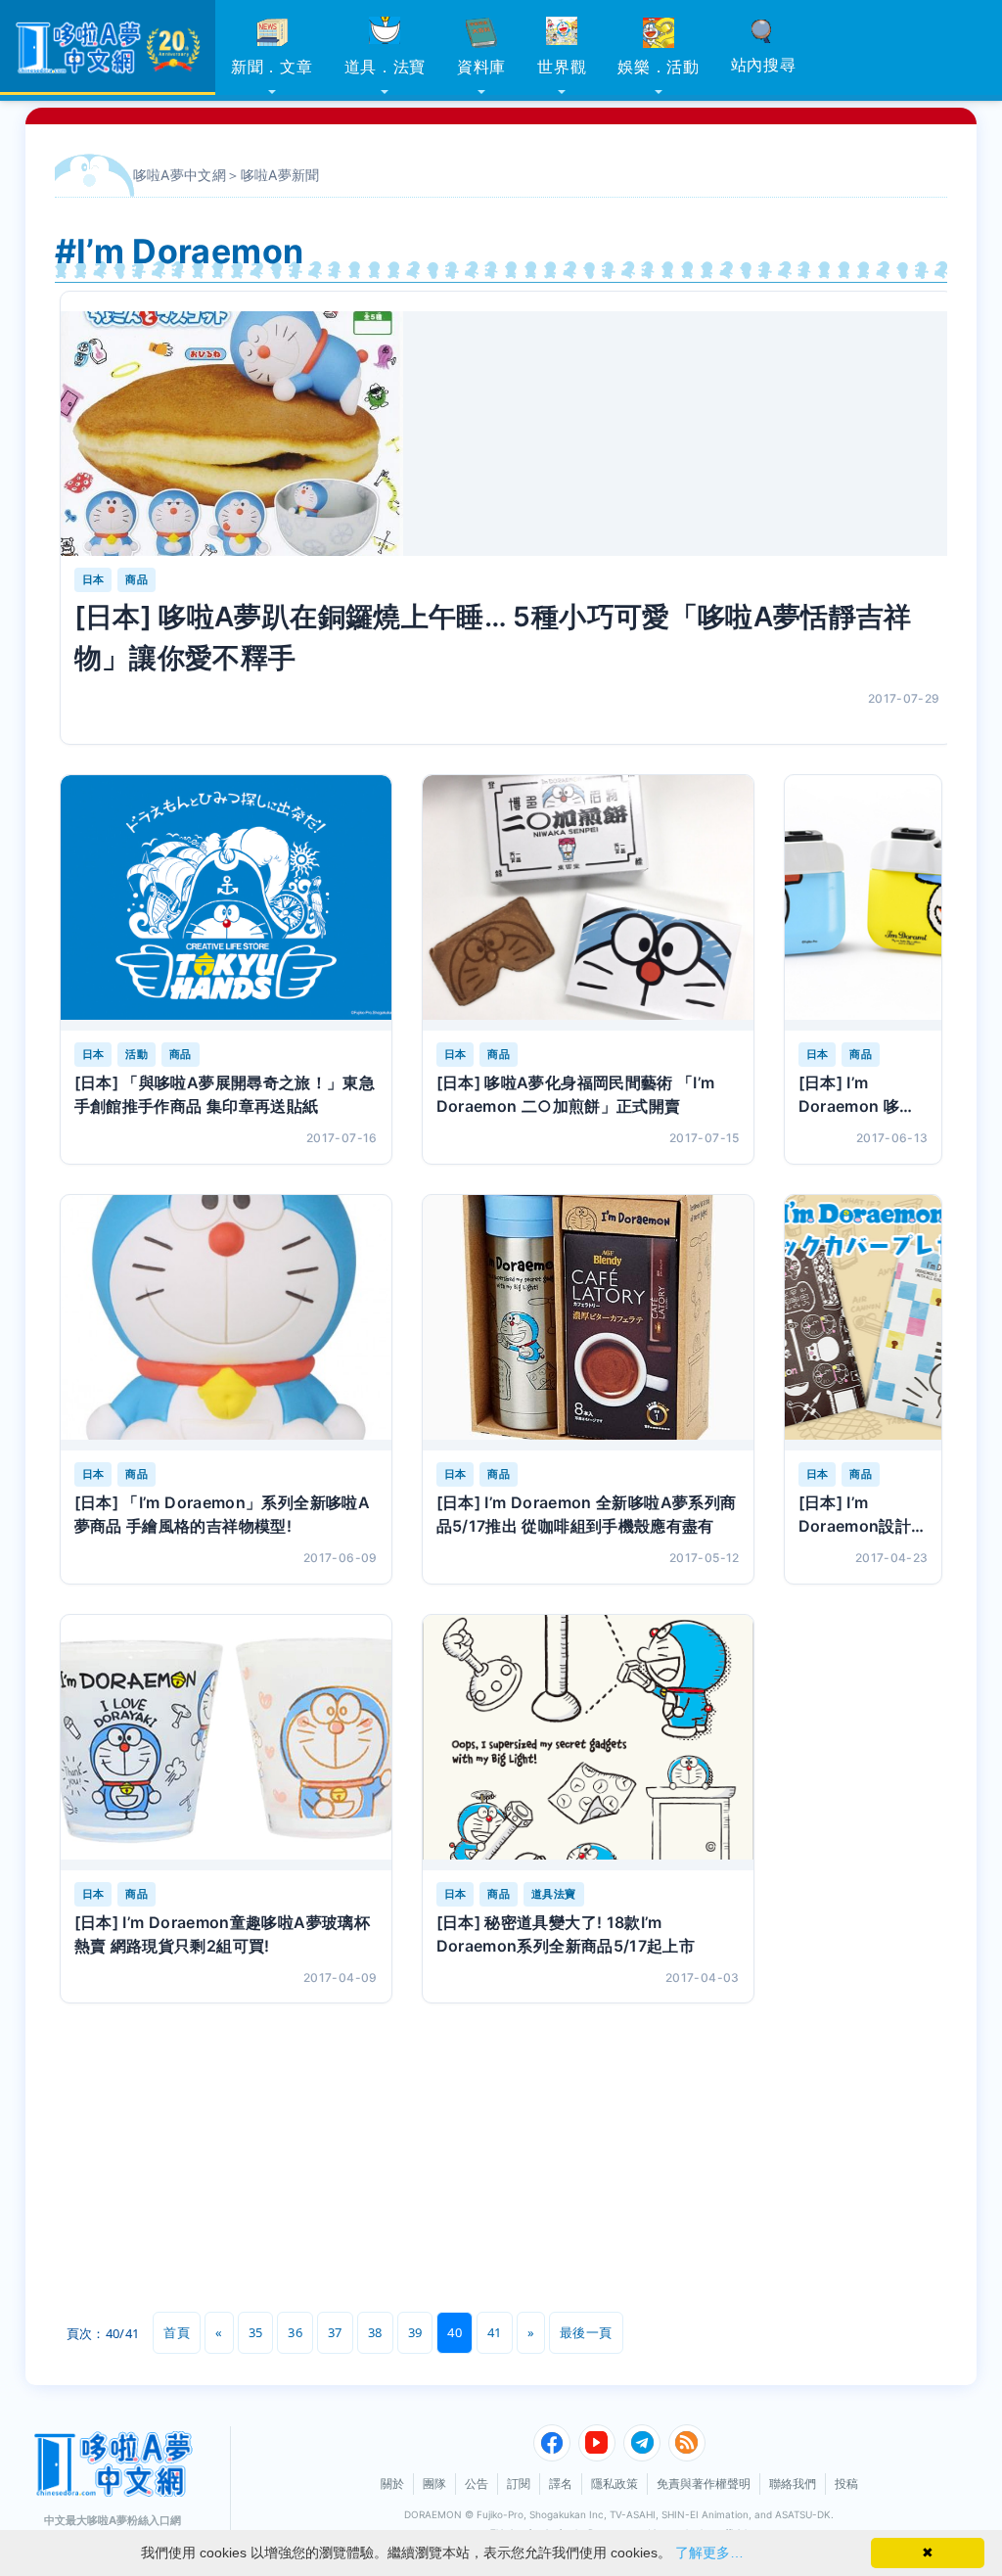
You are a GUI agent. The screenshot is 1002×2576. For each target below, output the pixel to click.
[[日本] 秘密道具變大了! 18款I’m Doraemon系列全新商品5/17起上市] (588, 1743)
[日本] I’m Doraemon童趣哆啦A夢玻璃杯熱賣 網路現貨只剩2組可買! (222, 1934)
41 (495, 2332)
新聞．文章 (272, 67)
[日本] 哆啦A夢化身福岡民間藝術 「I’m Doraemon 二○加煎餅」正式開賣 (576, 1094)
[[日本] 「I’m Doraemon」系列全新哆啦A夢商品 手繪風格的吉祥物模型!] (226, 1323)
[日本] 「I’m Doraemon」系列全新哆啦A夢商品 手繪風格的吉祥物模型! (222, 1514)
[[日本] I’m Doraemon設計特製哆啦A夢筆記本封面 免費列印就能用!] (864, 1323)
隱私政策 (615, 2484)
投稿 (846, 2484)
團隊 (434, 2484)
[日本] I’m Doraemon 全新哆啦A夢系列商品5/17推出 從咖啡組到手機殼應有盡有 (587, 1514)
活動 (137, 1054)
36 (295, 2332)
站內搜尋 (764, 65)
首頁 (177, 2332)
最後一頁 (586, 2332)
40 (455, 2332)
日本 (93, 579)
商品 (137, 579)
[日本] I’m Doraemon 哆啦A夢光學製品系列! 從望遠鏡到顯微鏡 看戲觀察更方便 (863, 1095)
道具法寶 (553, 1894)
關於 (392, 2484)
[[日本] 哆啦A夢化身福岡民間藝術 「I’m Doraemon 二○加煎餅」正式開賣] (588, 903)
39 (415, 2332)
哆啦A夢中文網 (180, 175)
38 (375, 2332)
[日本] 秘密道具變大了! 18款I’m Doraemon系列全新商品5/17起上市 (566, 1934)
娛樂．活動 (659, 67)
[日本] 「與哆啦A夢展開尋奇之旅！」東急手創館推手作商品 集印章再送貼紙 (225, 1094)
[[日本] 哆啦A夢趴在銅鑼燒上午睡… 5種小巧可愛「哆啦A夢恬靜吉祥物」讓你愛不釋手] (507, 434)
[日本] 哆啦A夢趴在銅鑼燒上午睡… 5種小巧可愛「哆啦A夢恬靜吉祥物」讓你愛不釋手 (493, 637)
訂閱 (519, 2484)
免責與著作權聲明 (704, 2484)
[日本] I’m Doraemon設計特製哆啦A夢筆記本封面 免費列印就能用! (863, 1515)
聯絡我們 (793, 2484)
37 (335, 2332)
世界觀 (562, 67)
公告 (477, 2484)
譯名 (561, 2484)
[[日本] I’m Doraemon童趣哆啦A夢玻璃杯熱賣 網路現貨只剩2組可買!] (226, 1743)
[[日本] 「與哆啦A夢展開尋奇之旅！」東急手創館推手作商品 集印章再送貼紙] (226, 903)
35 (256, 2332)
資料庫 (481, 67)
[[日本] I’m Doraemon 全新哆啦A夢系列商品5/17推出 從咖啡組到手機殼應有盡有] (588, 1323)
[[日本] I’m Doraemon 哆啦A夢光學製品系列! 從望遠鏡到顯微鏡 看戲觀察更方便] (864, 903)
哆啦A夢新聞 (280, 175)
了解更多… (709, 2553)
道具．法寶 (386, 67)
